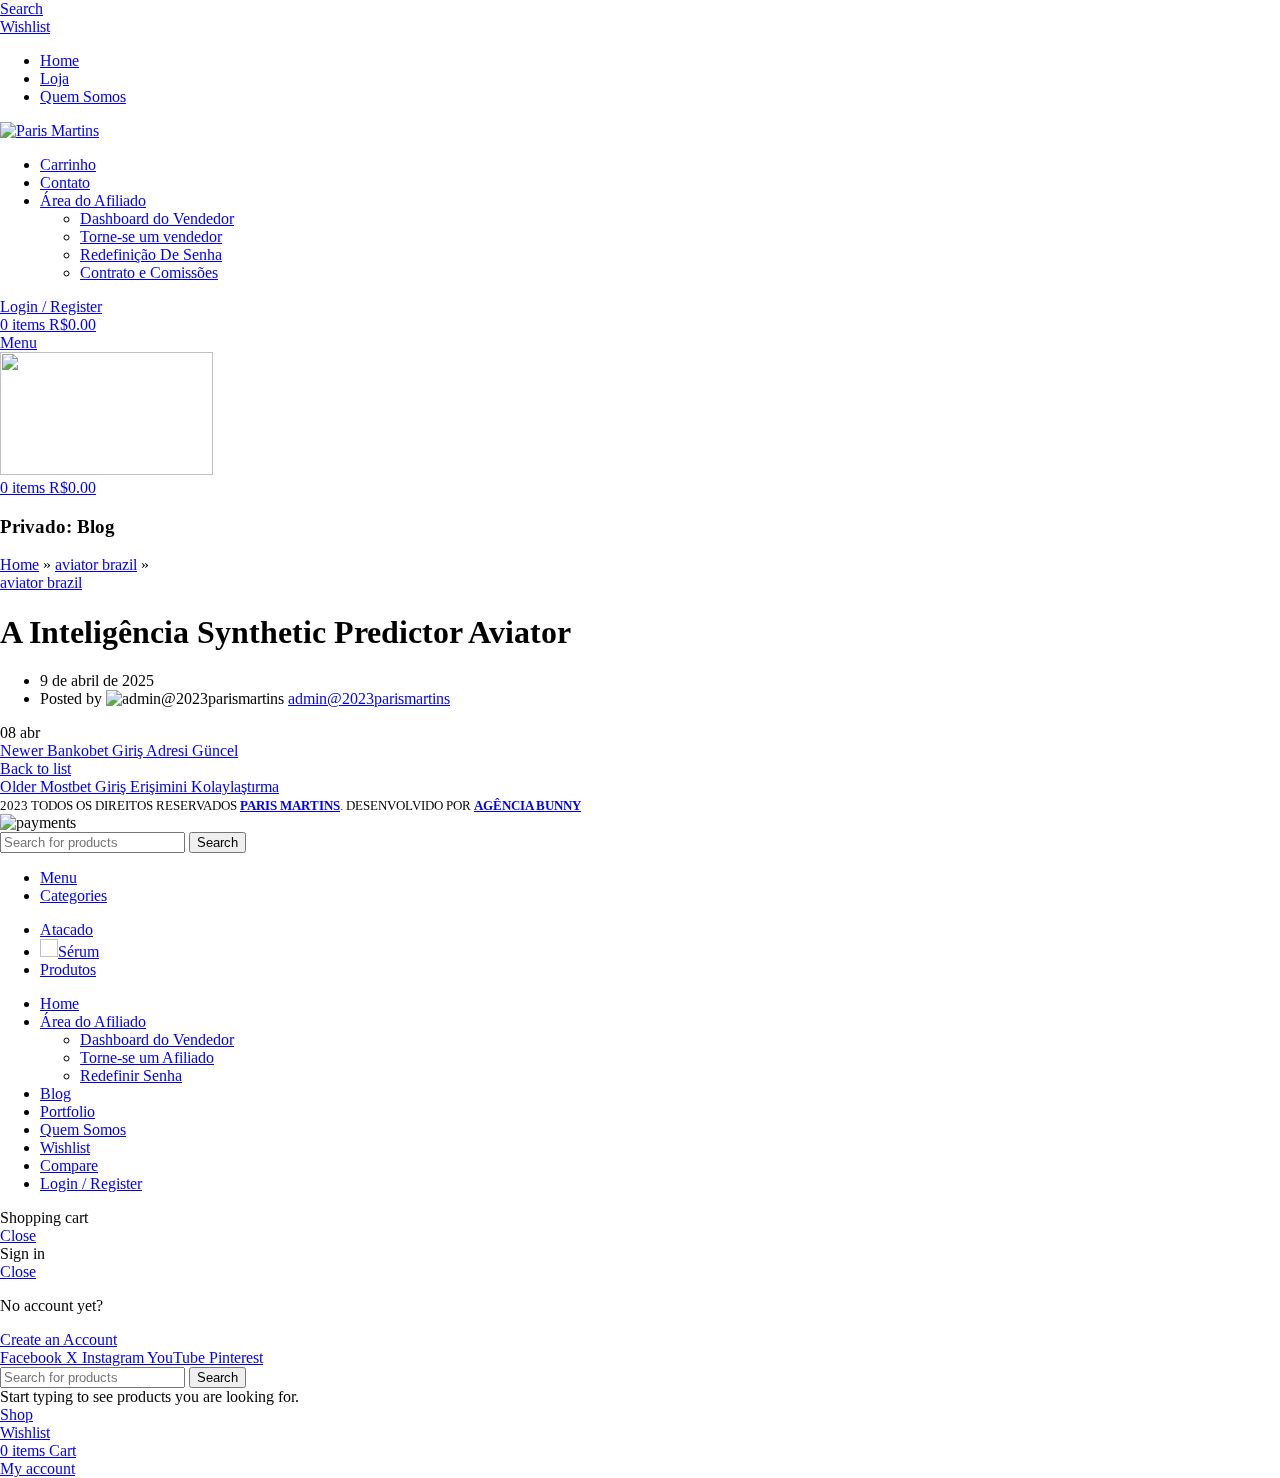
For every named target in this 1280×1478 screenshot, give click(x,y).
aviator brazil (96, 564)
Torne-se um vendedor (151, 236)
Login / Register (91, 1183)
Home (19, 564)
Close (18, 1235)
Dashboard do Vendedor (157, 218)
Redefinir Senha (131, 1075)
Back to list (35, 768)
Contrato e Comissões (149, 272)
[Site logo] (49, 130)
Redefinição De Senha (151, 254)
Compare (69, 1165)
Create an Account (58, 1339)
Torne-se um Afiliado (147, 1057)
